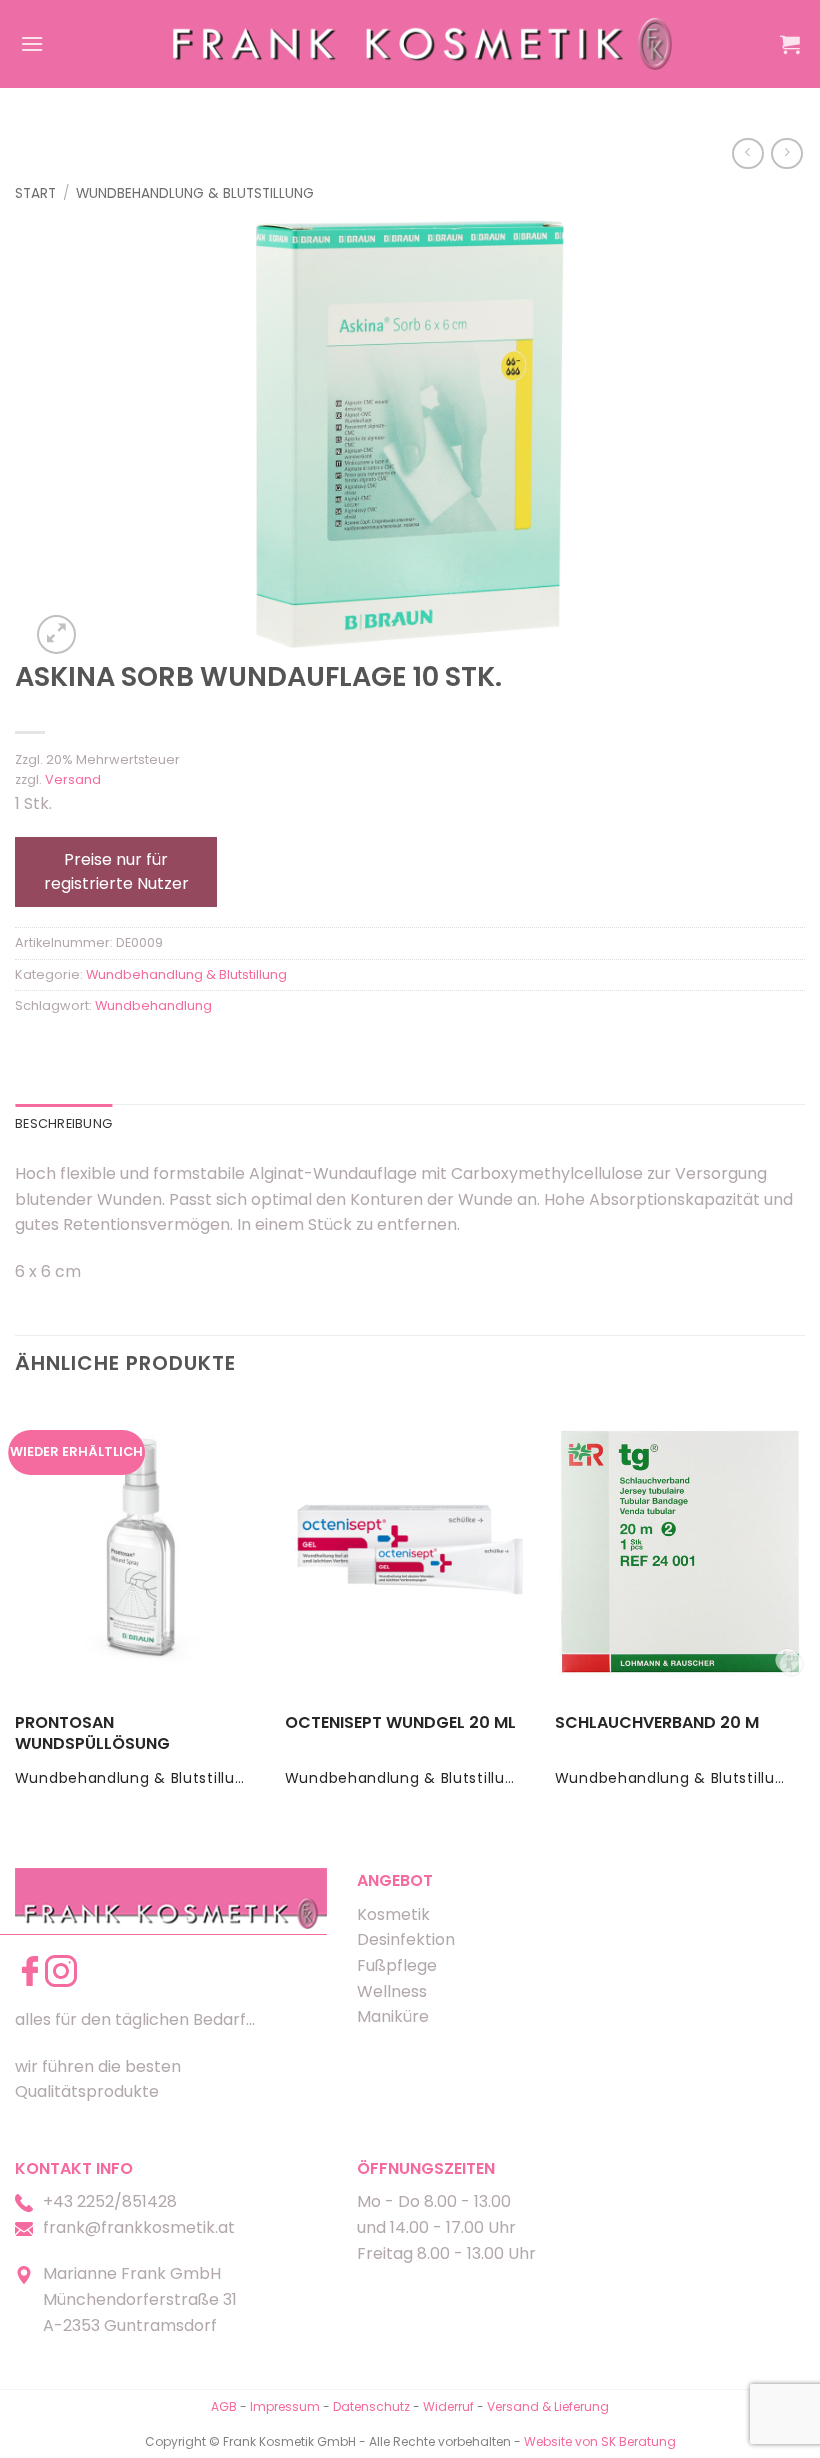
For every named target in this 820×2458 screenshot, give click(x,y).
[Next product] (747, 153)
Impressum (286, 2406)
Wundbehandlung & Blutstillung (195, 193)
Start (35, 193)
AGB (224, 2406)
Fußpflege (397, 1965)
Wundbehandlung (153, 1005)
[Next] (804, 1612)
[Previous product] (786, 153)
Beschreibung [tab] (63, 1123)
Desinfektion (406, 1939)
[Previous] (16, 1612)
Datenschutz (371, 2406)
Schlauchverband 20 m (657, 1723)
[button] (32, 43)
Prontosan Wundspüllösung (92, 1734)
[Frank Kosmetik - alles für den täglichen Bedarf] (423, 43)
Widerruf (448, 2406)
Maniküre (393, 2016)
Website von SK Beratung (600, 2441)
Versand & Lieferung (548, 2406)
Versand (73, 779)
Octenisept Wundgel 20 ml (400, 1723)
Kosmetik (393, 1914)
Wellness (392, 1991)
